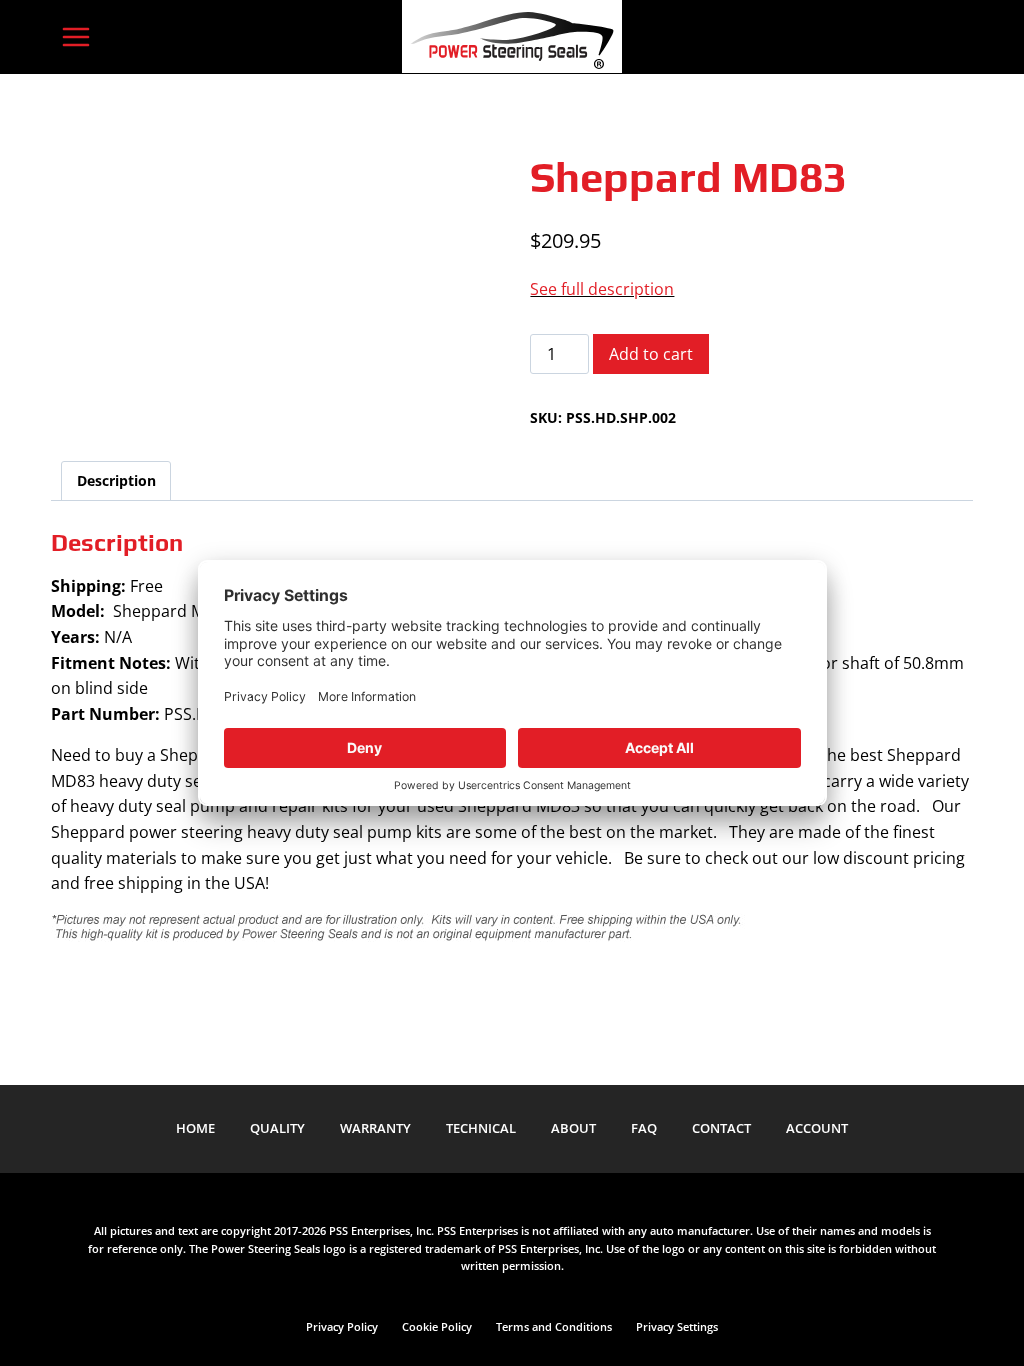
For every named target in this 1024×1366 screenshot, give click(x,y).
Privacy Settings (677, 1326)
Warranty (375, 1128)
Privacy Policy (342, 1326)
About (573, 1128)
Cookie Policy (437, 1326)
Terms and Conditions (554, 1326)
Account (817, 1128)
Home (195, 1128)
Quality (277, 1128)
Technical (481, 1128)
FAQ (644, 1128)
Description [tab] (116, 480)
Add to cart (651, 354)
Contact (721, 1128)
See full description (602, 289)
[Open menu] (75, 36)
